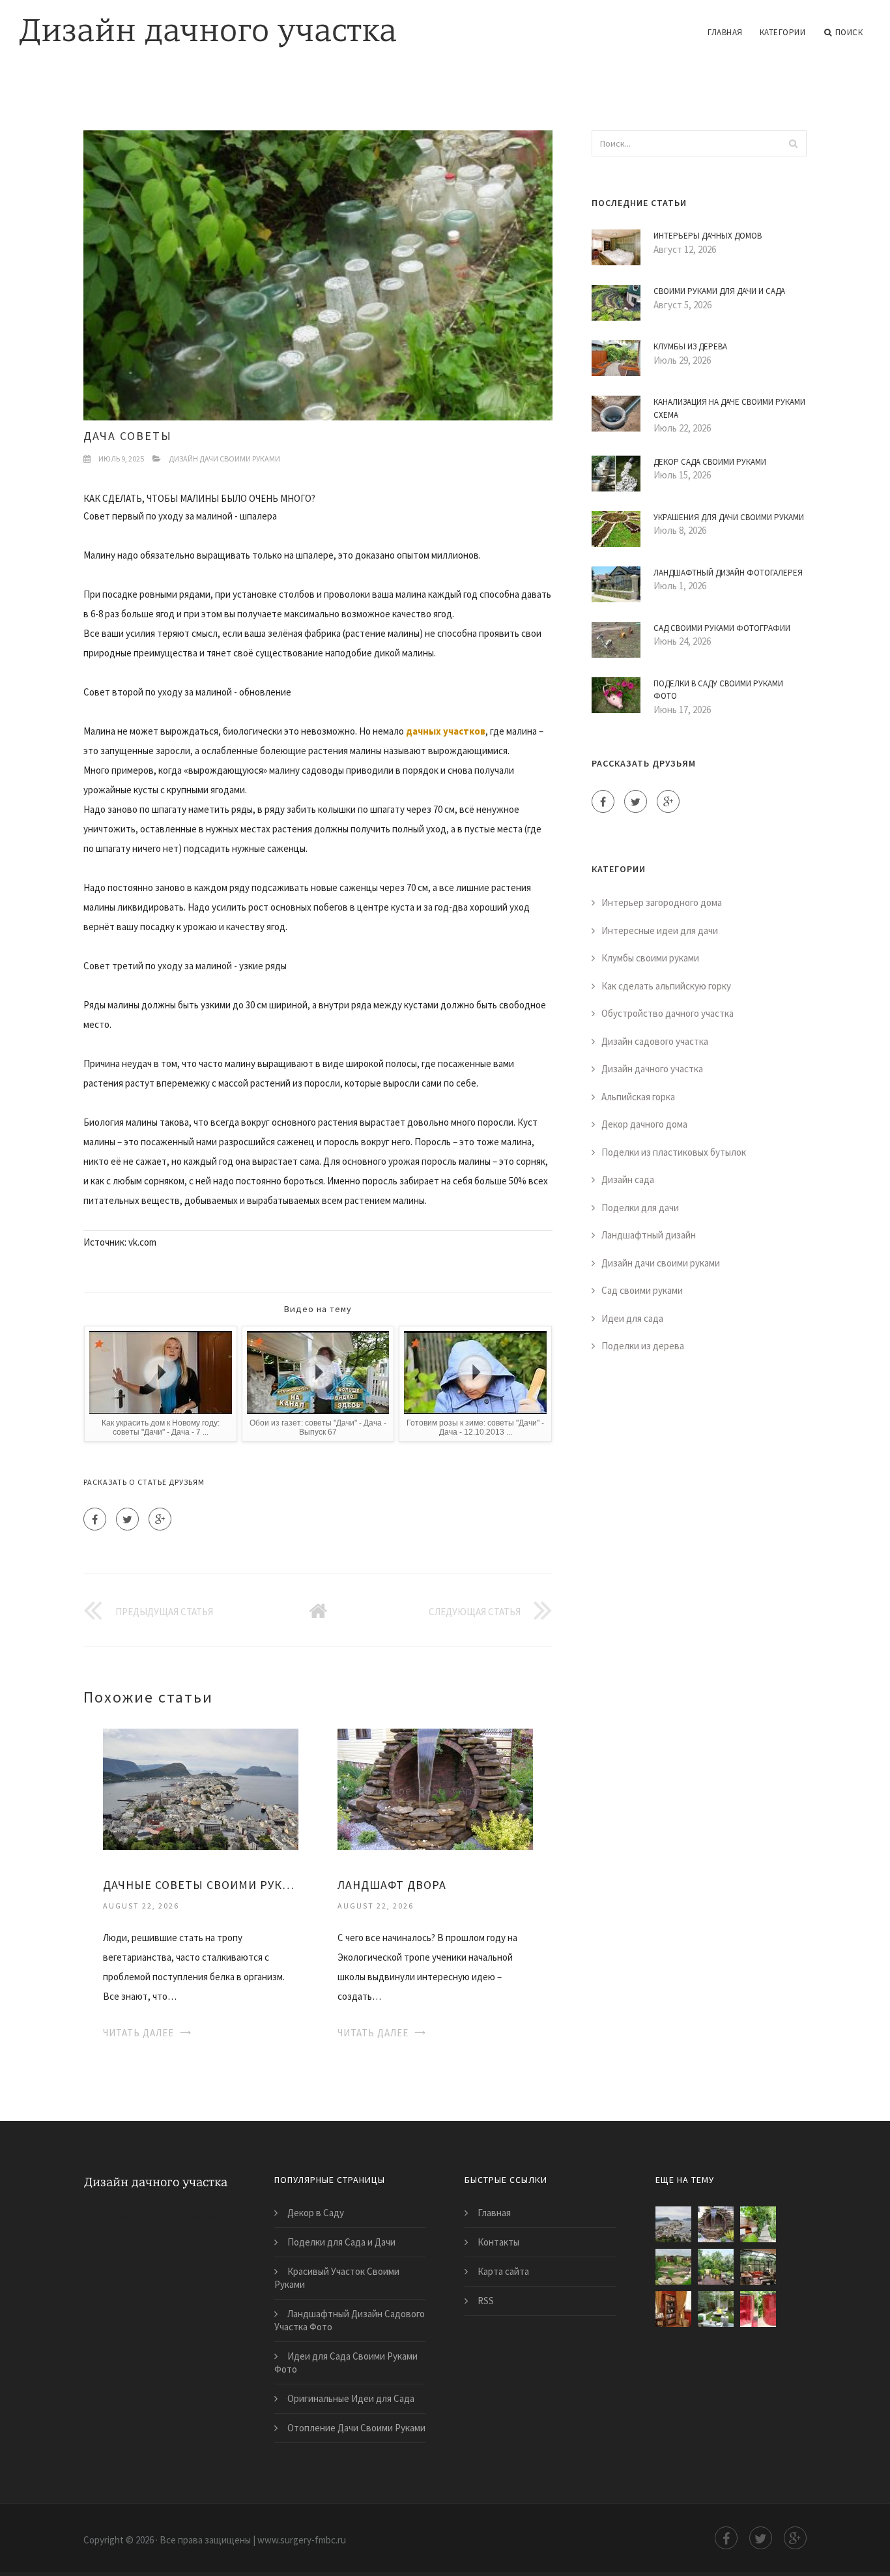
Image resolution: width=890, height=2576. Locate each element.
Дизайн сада (628, 1179)
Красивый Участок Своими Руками (337, 2278)
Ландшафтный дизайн (649, 1235)
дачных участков (446, 731)
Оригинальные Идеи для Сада (351, 2398)
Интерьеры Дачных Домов (708, 236)
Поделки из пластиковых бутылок (674, 1152)
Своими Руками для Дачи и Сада (719, 291)
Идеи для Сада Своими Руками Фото (346, 2363)
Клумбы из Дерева (690, 346)
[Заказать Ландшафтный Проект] (716, 2267)
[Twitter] (127, 1519)
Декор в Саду (316, 2213)
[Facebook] (95, 1519)
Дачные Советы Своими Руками (201, 1885)
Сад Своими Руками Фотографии (722, 628)
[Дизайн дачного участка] (208, 24)
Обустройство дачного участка (667, 1013)
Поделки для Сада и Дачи (341, 2242)
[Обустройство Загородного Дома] (758, 2267)
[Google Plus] (160, 1519)
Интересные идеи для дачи (660, 930)
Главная (725, 32)
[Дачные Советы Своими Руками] (201, 1788)
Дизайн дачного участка (652, 1069)
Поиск (849, 32)
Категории (783, 32)
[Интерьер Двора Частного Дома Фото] (716, 2309)
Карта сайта (503, 2271)
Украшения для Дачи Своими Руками (729, 517)
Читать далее (138, 2033)
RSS (486, 2301)
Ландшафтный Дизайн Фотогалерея (728, 573)
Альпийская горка (638, 1097)
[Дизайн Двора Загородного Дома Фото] (758, 2224)
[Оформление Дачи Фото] (673, 2267)
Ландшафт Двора (392, 1885)
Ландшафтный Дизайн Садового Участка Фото (350, 2320)
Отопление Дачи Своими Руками (356, 2428)
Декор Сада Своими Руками (710, 462)
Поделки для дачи (640, 1207)
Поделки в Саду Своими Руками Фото (718, 690)
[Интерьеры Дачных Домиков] (673, 2309)
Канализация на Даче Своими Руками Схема (729, 408)
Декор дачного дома (644, 1124)
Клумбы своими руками (650, 958)
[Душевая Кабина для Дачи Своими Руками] (758, 2309)
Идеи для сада (632, 1318)
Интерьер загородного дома (662, 902)
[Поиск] (793, 143)
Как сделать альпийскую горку (666, 986)
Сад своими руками (642, 1290)
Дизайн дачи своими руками (224, 459)
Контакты (498, 2242)
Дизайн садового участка (655, 1041)
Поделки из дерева (643, 1346)
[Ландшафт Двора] (435, 1788)
